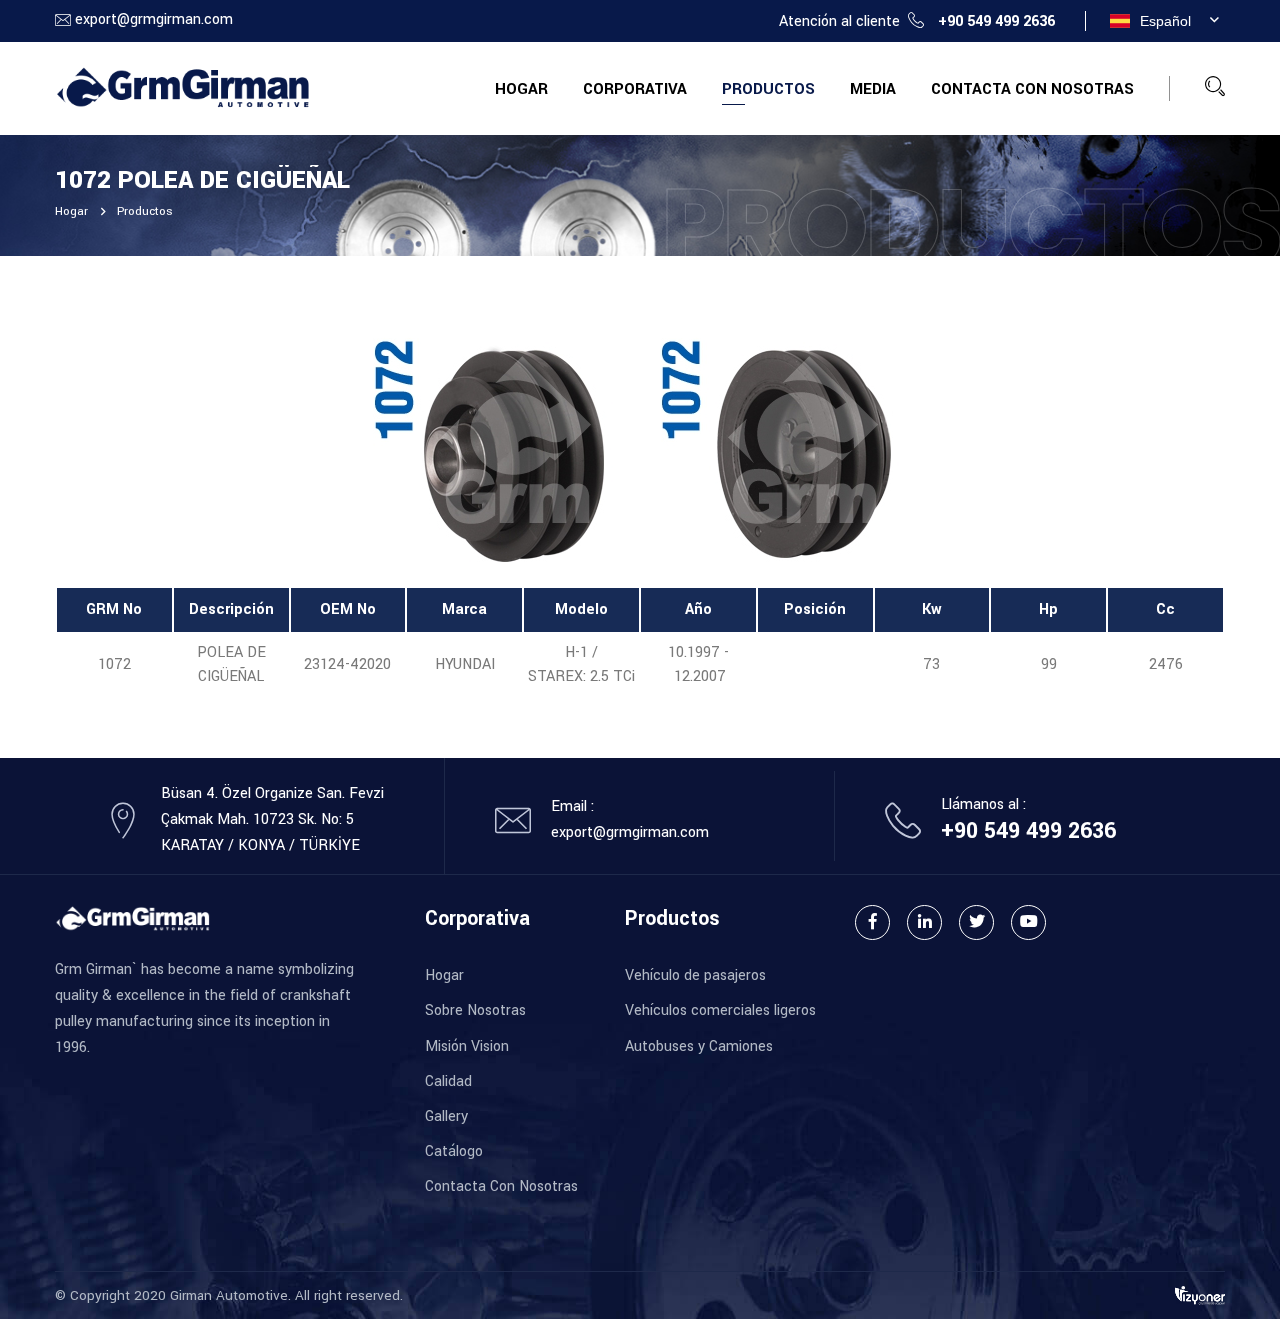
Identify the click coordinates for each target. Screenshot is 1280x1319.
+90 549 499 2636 (996, 21)
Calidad (448, 1081)
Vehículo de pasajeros (695, 975)
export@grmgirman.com (154, 19)
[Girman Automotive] (182, 87)
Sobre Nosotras (475, 1010)
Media (873, 89)
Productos (768, 89)
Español (1165, 21)
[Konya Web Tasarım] (1200, 1294)
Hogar (521, 89)
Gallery (446, 1116)
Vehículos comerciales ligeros (720, 1010)
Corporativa (635, 89)
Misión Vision (467, 1046)
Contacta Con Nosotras (1032, 89)
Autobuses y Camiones (699, 1046)
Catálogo (454, 1151)
